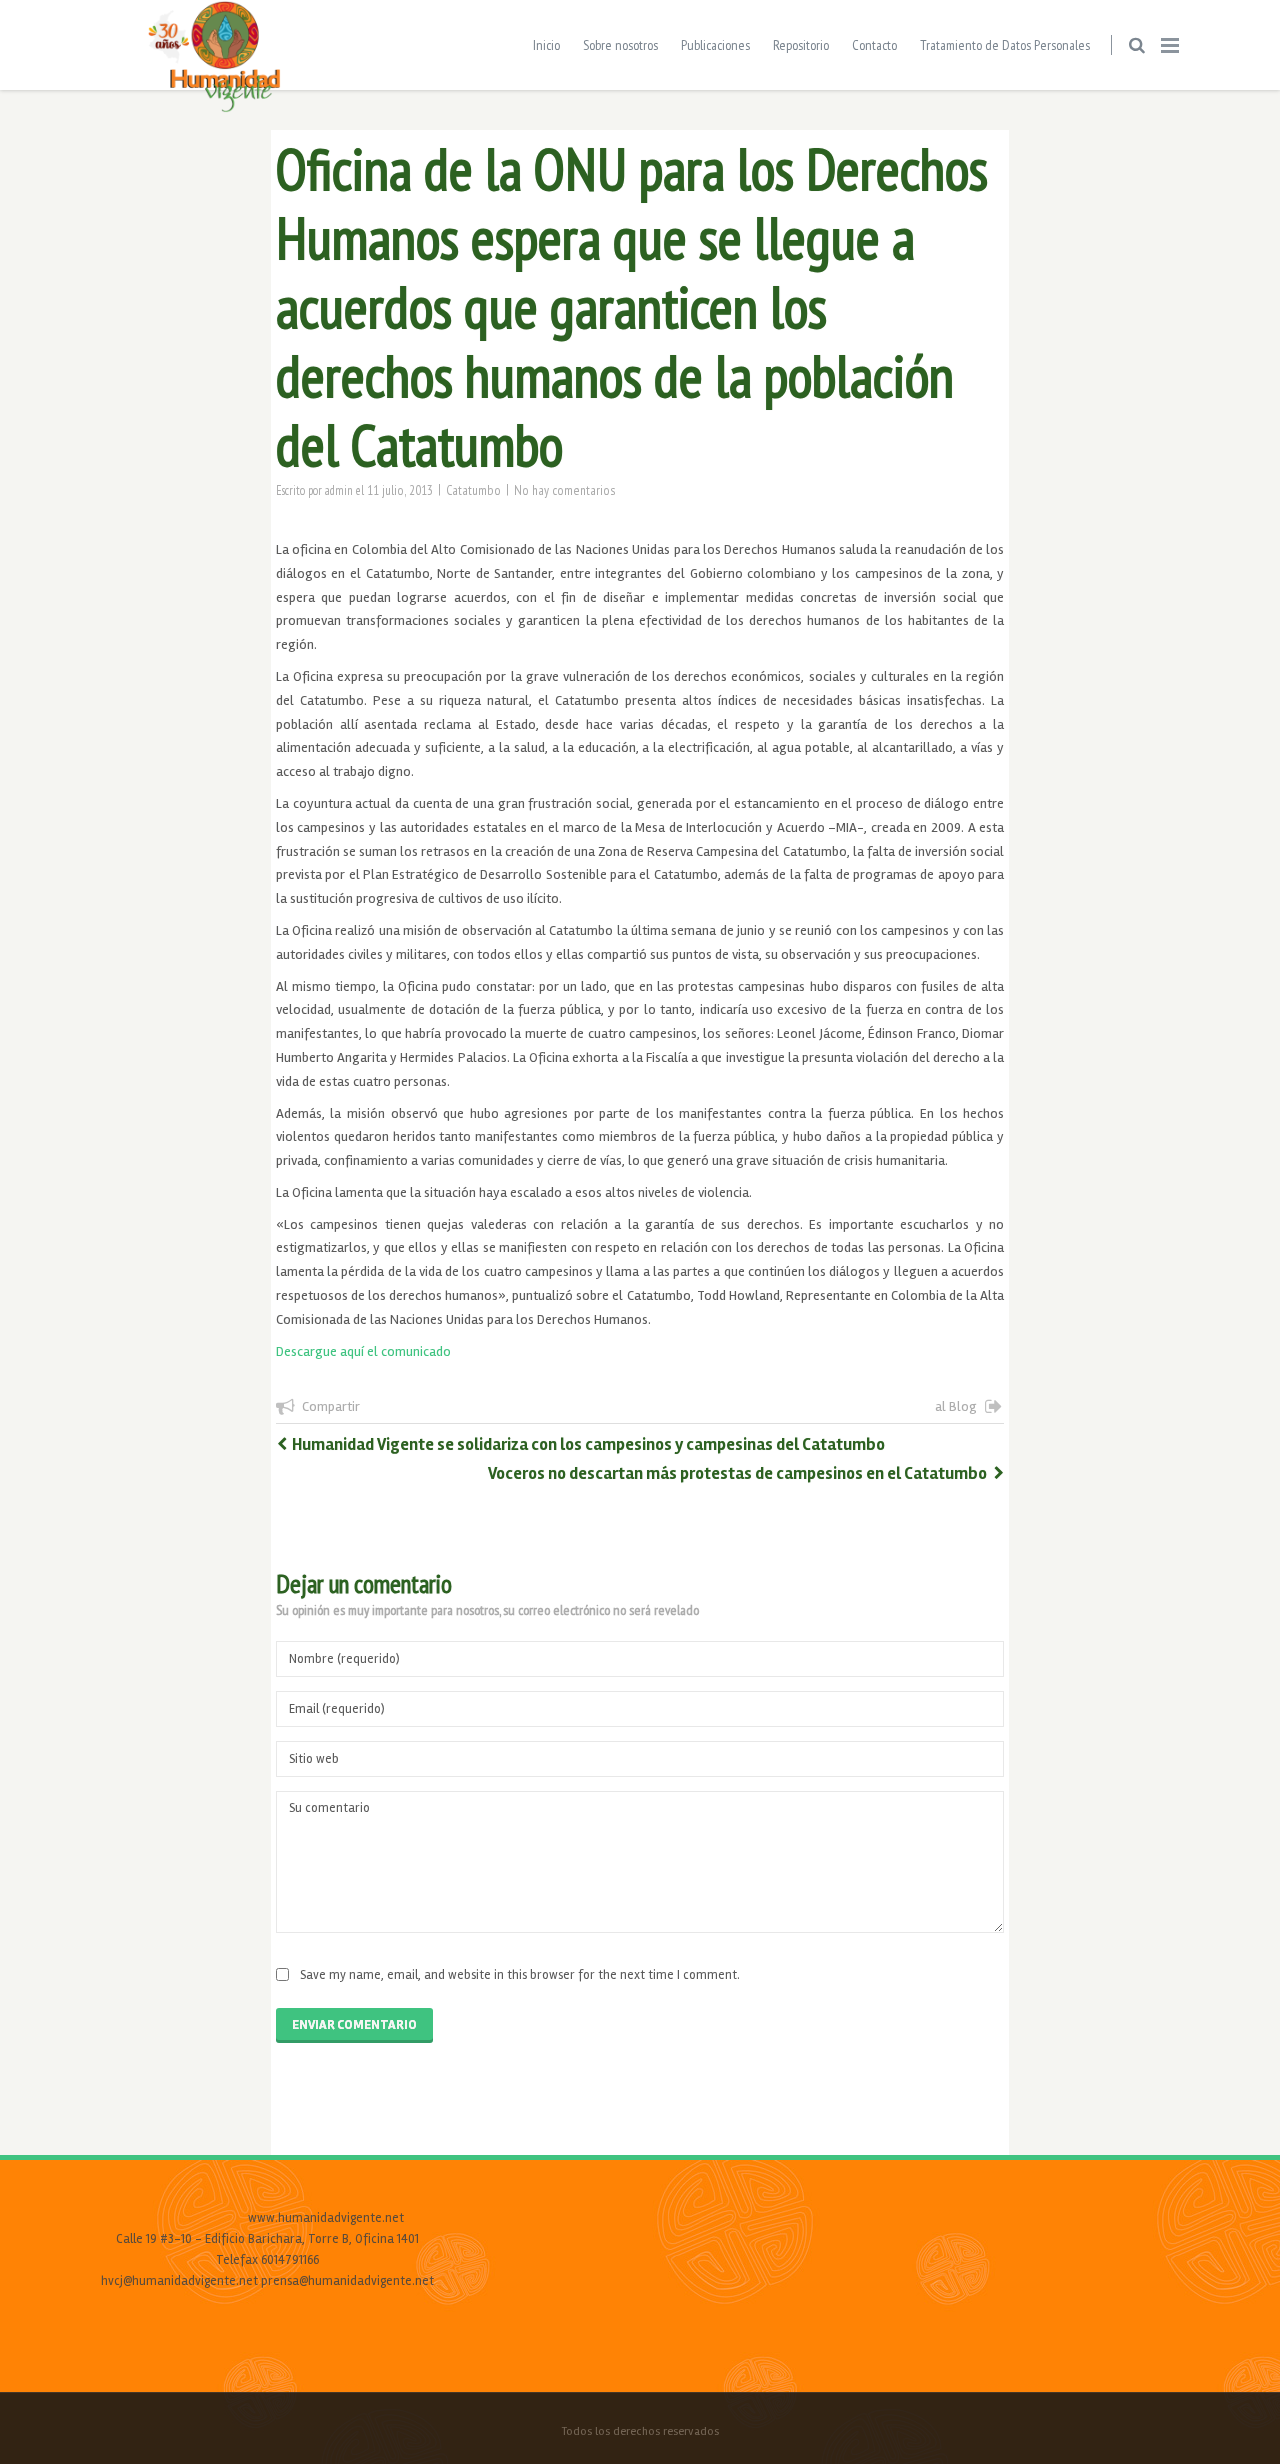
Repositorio (801, 45)
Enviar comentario (354, 2025)
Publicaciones (715, 45)
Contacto (874, 45)
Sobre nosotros (620, 45)
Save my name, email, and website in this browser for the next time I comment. (520, 1975)
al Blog (956, 1406)
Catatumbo (473, 490)
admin (339, 490)
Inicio (546, 45)
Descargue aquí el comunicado (363, 1351)
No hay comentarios (565, 490)
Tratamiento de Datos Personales (1005, 45)
